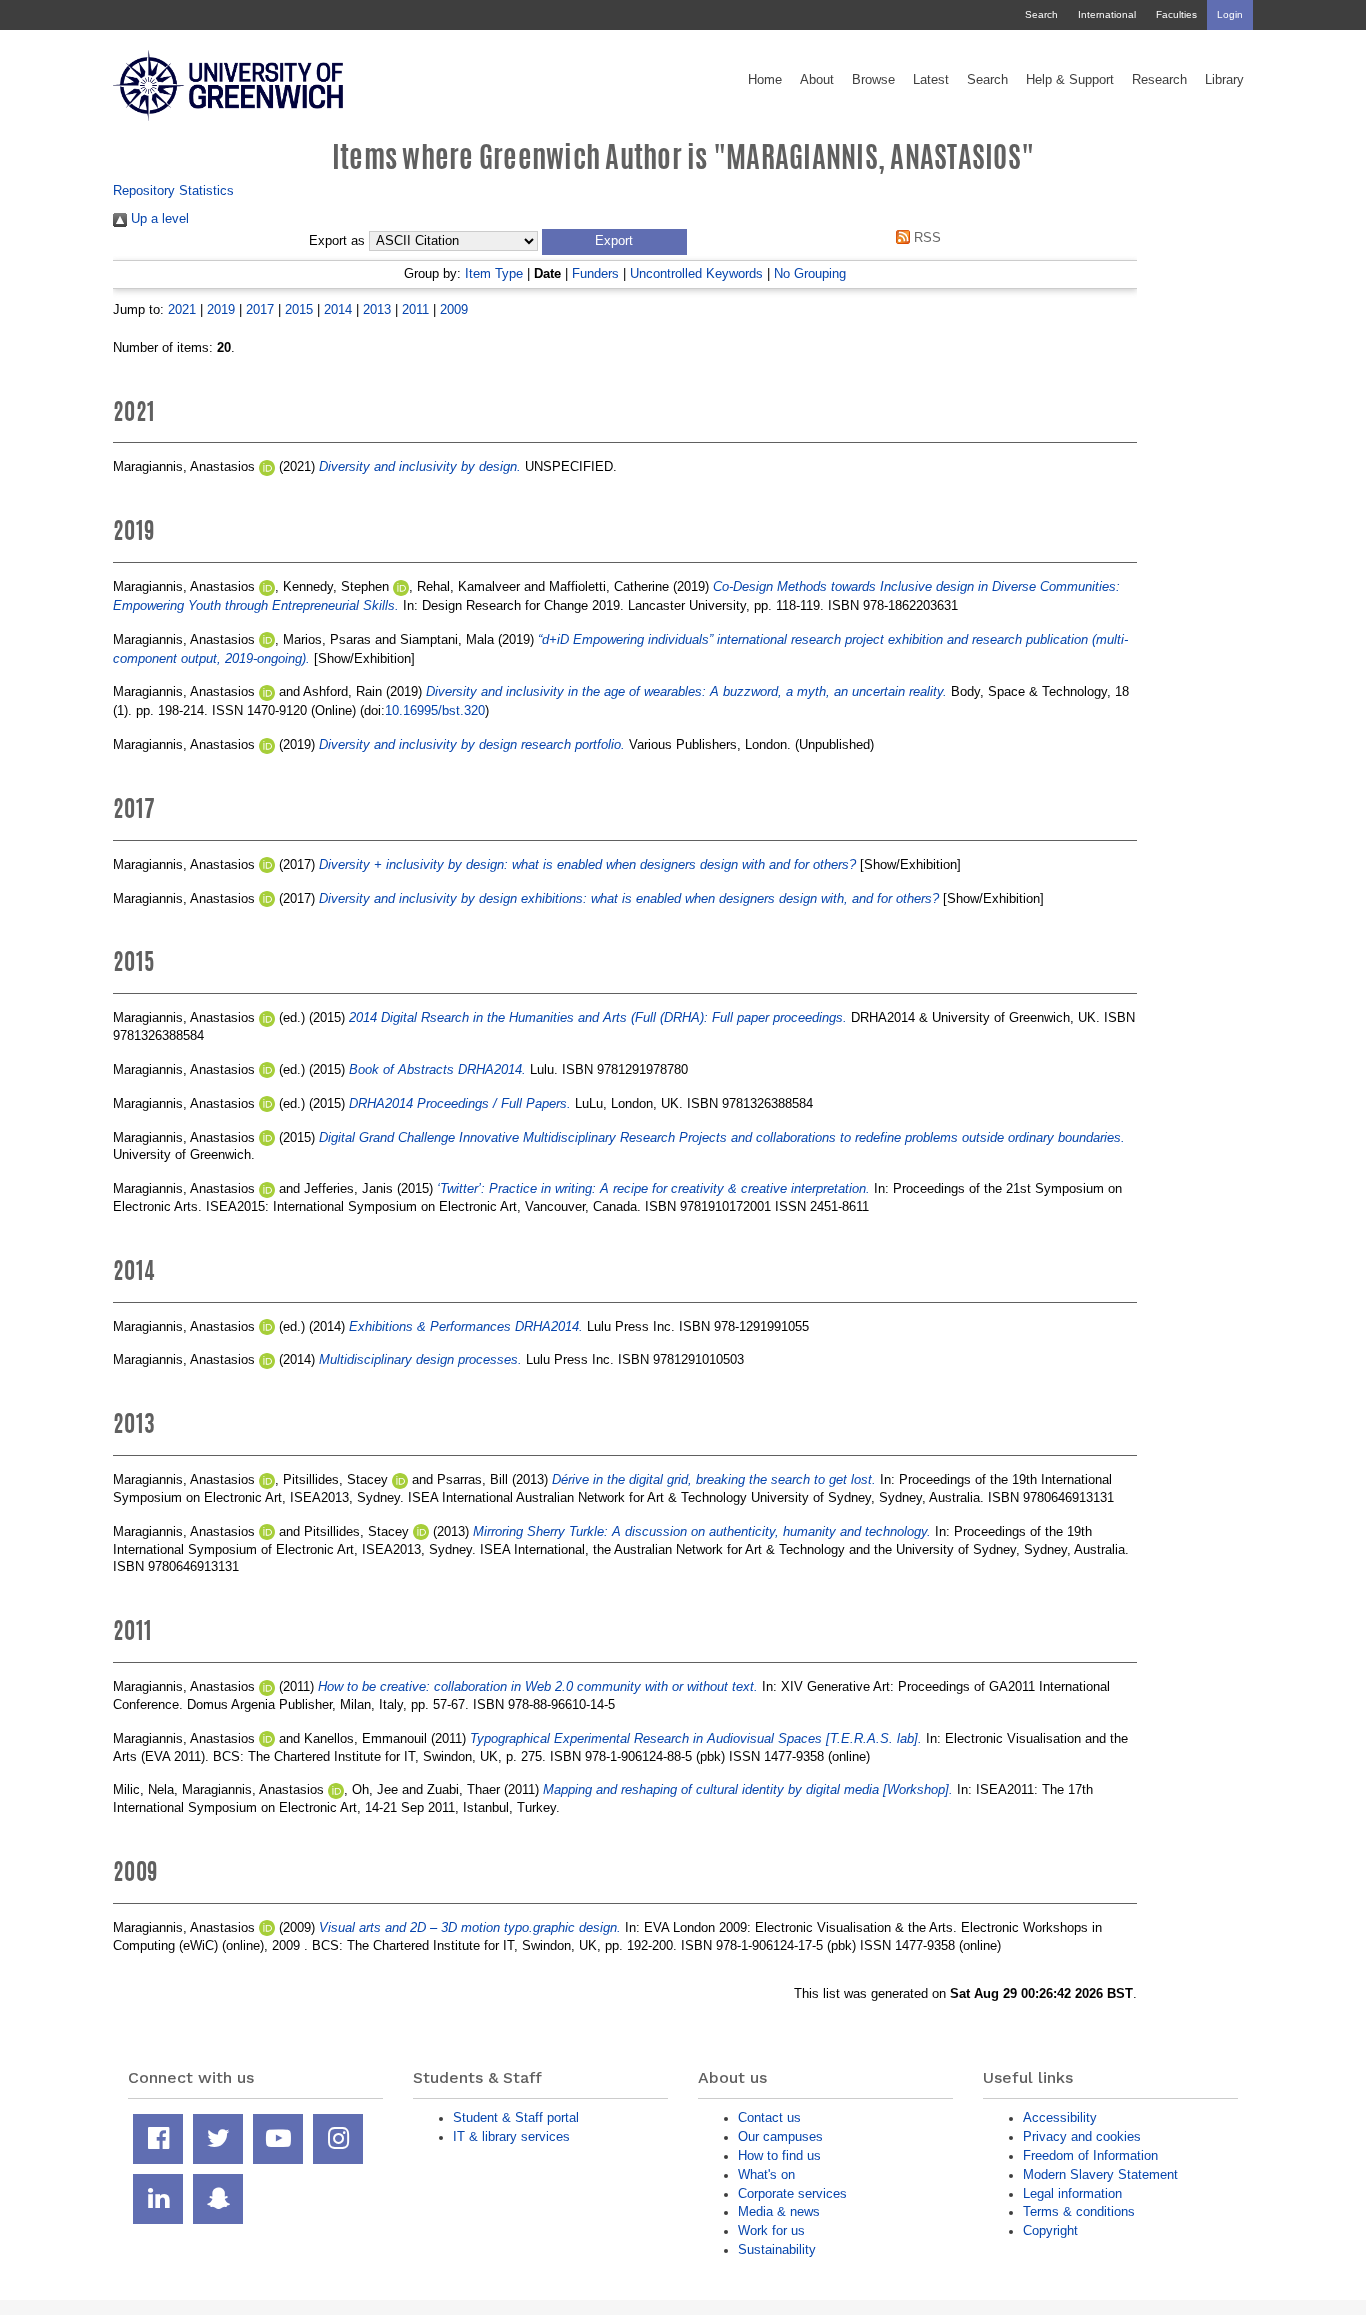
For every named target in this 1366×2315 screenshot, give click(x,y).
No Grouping (810, 273)
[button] (614, 242)
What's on (766, 2174)
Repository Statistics (173, 190)
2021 (182, 309)
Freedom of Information (1090, 2155)
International (1107, 14)
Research (1159, 80)
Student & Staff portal (516, 2117)
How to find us (779, 2155)
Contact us (769, 2117)
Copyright (1050, 2230)
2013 (377, 309)
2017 (260, 309)
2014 (338, 309)
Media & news (779, 2211)
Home (765, 80)
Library (1224, 80)
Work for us (771, 2230)
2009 (454, 309)
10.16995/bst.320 (435, 710)
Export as (337, 241)
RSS (925, 237)
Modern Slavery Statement (1100, 2174)
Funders (595, 273)
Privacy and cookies (1082, 2136)
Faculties (1176, 14)
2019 (221, 309)
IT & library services (511, 2136)
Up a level (158, 218)
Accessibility (1060, 2117)
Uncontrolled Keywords (696, 273)
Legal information (1072, 2193)
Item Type (494, 273)
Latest (931, 80)
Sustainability (777, 2249)
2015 (299, 309)
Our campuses (780, 2136)
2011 (415, 309)
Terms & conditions (1079, 2211)
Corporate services (792, 2193)
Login (1230, 14)
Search (1041, 14)
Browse (873, 80)
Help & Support (1070, 80)
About (817, 80)
